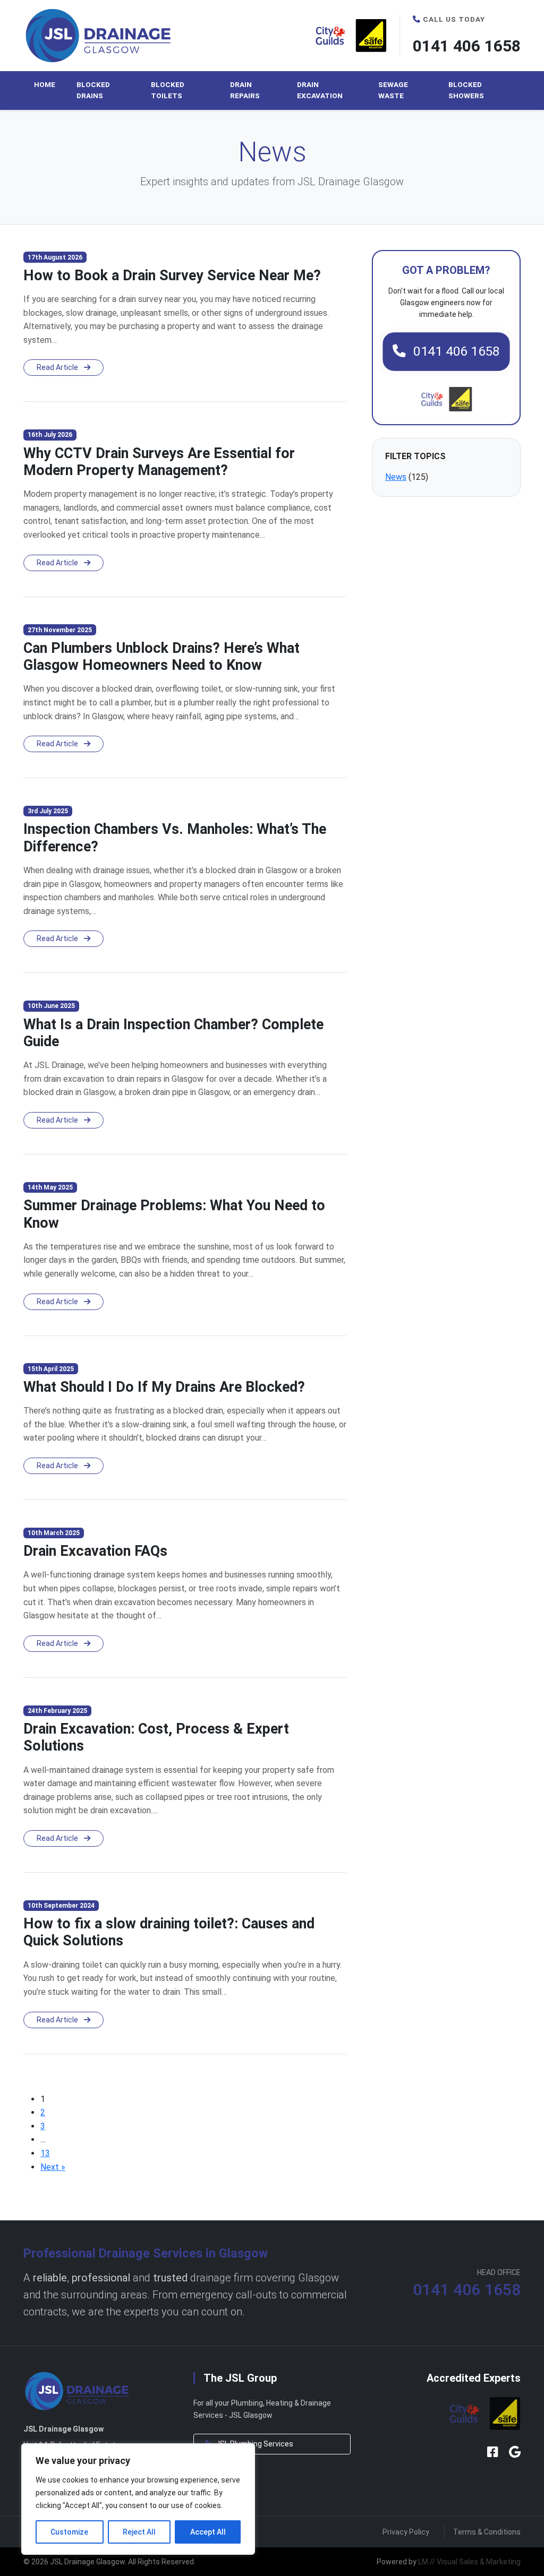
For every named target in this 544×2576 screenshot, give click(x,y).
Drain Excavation (320, 90)
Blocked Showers (466, 90)
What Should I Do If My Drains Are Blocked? (164, 1387)
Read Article (58, 367)
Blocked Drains (93, 90)
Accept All (208, 2532)
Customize (69, 2532)
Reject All (139, 2532)
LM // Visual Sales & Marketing (469, 2562)
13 (45, 2153)
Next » (53, 2167)
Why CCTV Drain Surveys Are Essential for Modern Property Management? (159, 462)
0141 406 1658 (467, 46)
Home (45, 84)
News (396, 477)
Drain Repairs (245, 90)
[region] (138, 2499)
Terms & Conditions (487, 2532)
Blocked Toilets (168, 90)
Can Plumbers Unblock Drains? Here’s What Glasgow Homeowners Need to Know (161, 657)
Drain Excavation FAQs (95, 1551)
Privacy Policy (406, 2532)
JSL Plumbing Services (254, 2444)
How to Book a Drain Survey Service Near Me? (172, 275)
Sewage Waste (393, 90)
